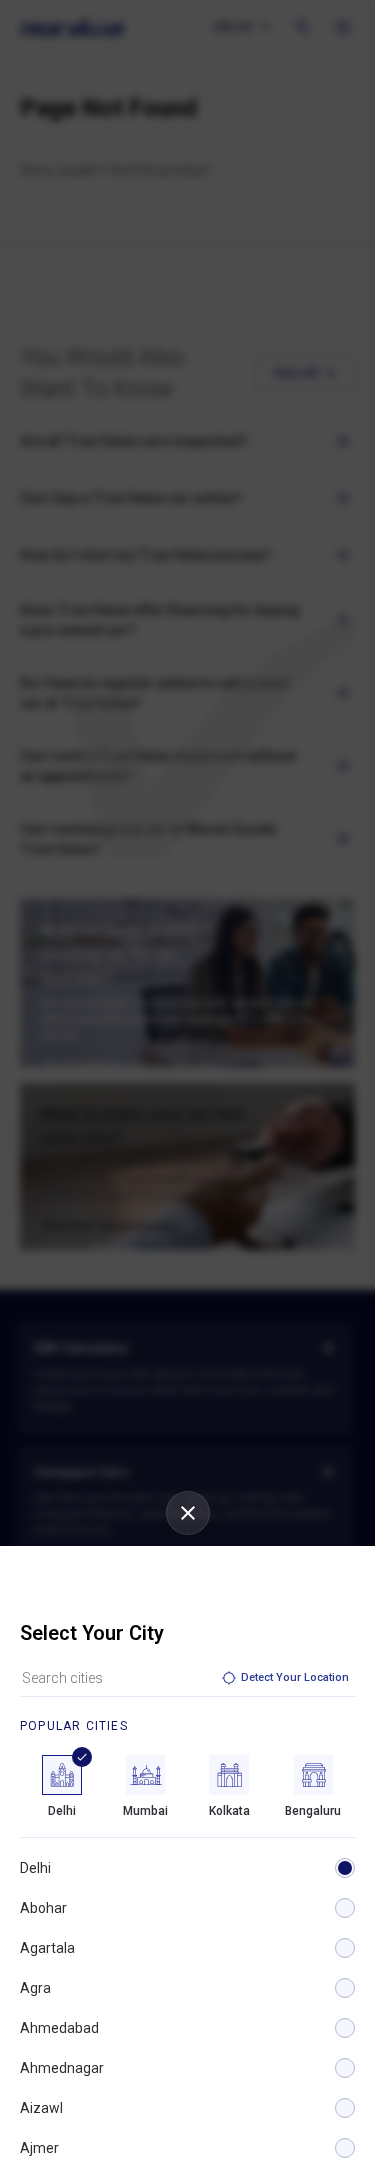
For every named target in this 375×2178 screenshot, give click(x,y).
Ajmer (39, 2148)
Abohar (43, 1908)
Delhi (35, 1868)
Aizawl (41, 2108)
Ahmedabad (59, 2028)
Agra (35, 1988)
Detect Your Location (295, 1677)
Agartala (47, 1948)
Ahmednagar (62, 2068)
